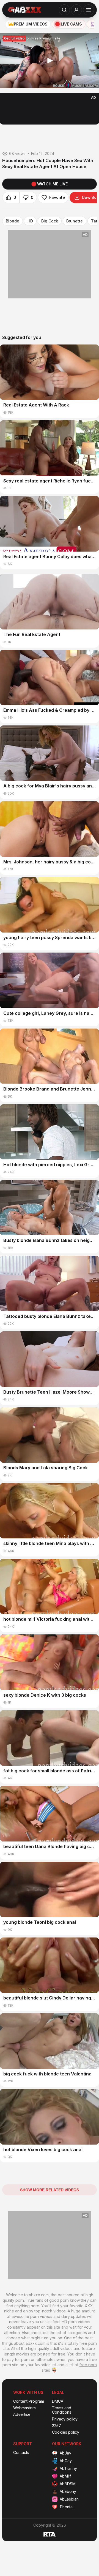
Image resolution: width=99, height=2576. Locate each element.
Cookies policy (66, 2432)
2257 (57, 2426)
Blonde (13, 221)
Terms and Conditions (62, 2410)
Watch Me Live (52, 184)
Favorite (57, 197)
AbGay (66, 2461)
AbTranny (68, 2468)
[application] (50, 60)
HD (30, 221)
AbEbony (68, 2491)
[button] (50, 61)
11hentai (67, 2507)
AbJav (65, 2453)
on (32, 38)
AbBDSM (68, 2484)
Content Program (29, 2401)
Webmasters (24, 2408)
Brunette (75, 221)
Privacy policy (65, 2419)
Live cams (71, 24)
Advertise (22, 2414)
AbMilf (65, 2476)
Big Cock (50, 221)
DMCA (58, 2401)
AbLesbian (69, 2499)
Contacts (21, 2453)
